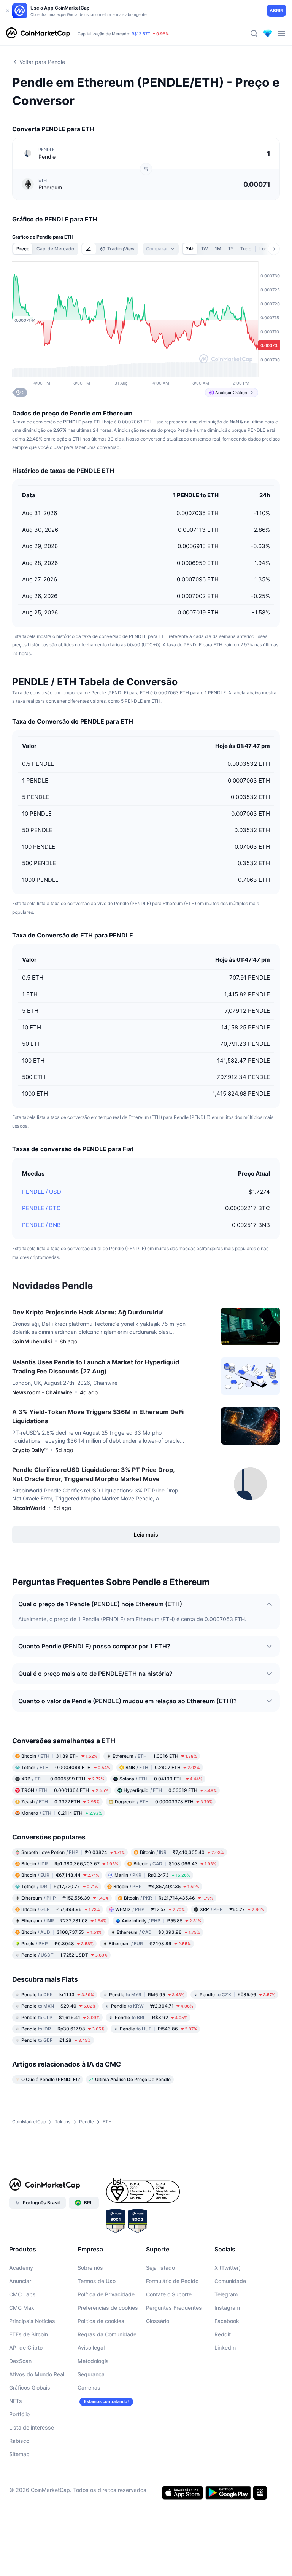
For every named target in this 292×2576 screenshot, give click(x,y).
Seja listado (160, 2268)
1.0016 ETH (155, 1756)
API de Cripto (26, 2348)
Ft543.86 (158, 2029)
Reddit (223, 2334)
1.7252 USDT (64, 1955)
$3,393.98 (158, 1932)
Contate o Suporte (169, 2294)
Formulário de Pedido (172, 2281)
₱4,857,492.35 (156, 1886)
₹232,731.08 (64, 1921)
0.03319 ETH (170, 1790)
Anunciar (20, 2281)
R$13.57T (141, 34)
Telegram (226, 2294)
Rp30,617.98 (63, 2029)
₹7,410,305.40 (182, 1852)
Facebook (227, 2321)
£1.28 (56, 2040)
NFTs (16, 2401)
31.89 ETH (59, 1756)
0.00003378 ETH (164, 1802)
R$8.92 (151, 2017)
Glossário (158, 2321)
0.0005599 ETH (63, 1779)
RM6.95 (147, 1994)
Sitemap (19, 2454)
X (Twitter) (228, 2268)
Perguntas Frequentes (174, 2308)
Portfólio (19, 2414)
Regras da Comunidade (107, 2334)
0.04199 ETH (161, 1779)
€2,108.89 (150, 1944)
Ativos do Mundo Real (37, 2374)
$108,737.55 (61, 1932)
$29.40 (59, 2006)
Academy (21, 2268)
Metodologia (93, 2361)
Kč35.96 (237, 1994)
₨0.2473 (152, 1875)
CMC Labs (22, 2294)
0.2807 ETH (163, 1767)
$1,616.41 (60, 2017)
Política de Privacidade (106, 2294)
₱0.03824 (73, 1852)
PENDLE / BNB (41, 1225)
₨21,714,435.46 (169, 1898)
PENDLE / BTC (41, 1208)
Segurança (91, 2374)
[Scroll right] (274, 249)
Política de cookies (101, 2321)
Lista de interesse (32, 2427)
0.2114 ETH (62, 1813)
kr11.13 (58, 1994)
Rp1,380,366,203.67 (70, 1864)
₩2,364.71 (152, 2006)
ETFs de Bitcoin (29, 2334)
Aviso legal (91, 2348)
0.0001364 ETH (65, 1790)
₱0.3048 (57, 1944)
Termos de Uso (97, 2281)
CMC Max (22, 2308)
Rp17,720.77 (60, 1886)
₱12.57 (150, 1909)
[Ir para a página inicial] (38, 33)
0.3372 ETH (60, 1802)
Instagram (227, 2308)
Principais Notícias (32, 2321)
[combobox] (161, 249)
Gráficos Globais (30, 2387)
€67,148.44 (60, 1875)
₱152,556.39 (65, 1898)
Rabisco (19, 2441)
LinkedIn (225, 2348)
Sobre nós (90, 2268)
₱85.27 (232, 1909)
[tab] (89, 249)
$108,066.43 (175, 1864)
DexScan (20, 2361)
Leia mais (146, 1535)
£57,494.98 (61, 1909)
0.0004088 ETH (66, 1767)
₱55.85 (161, 1921)
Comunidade (230, 2281)
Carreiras (89, 2387)
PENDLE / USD (42, 1192)
